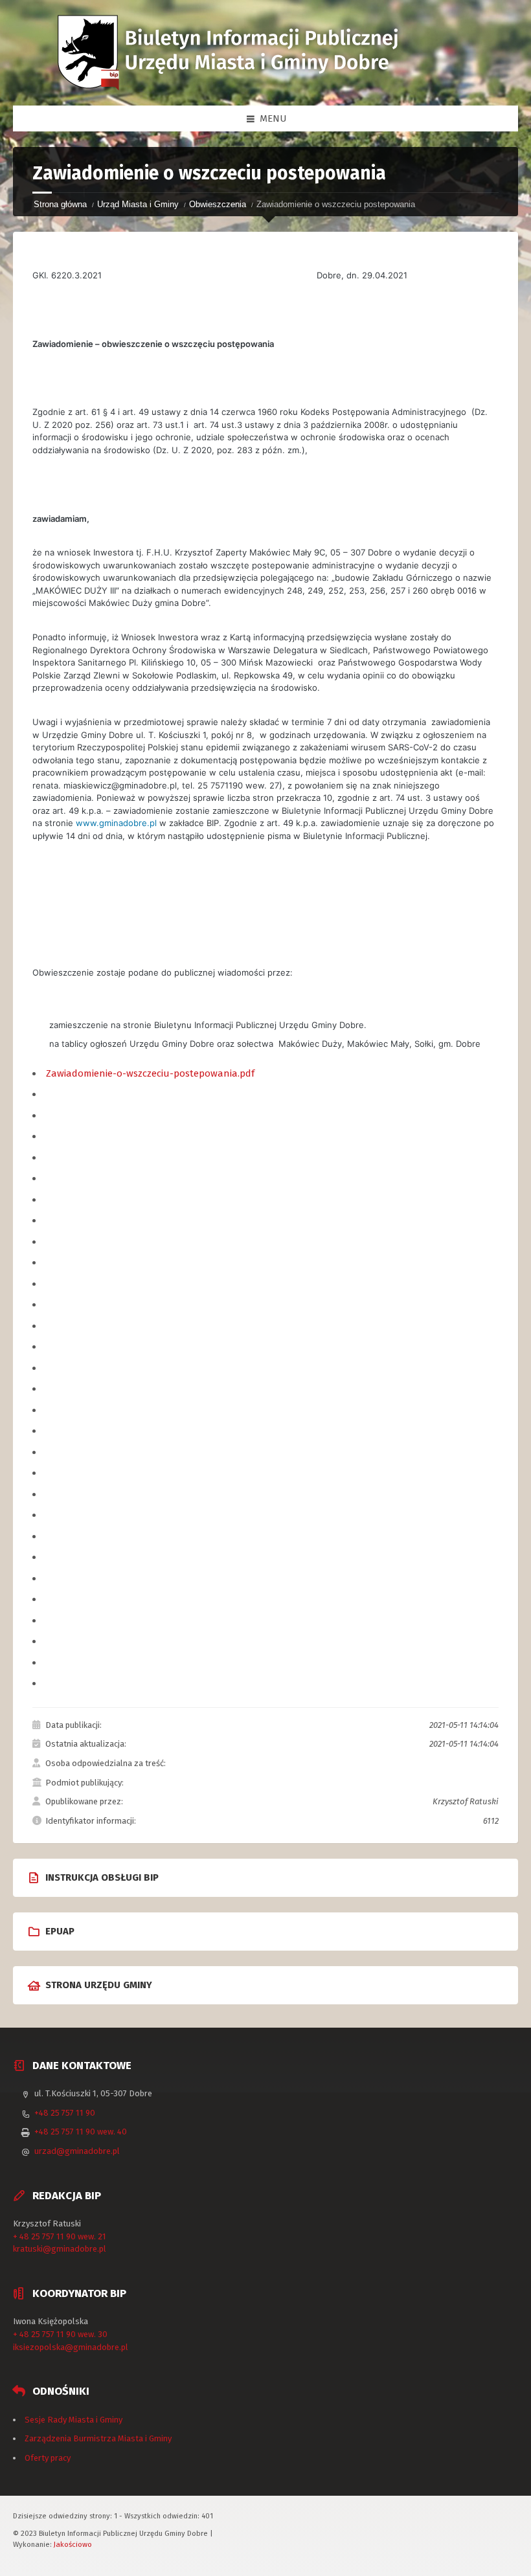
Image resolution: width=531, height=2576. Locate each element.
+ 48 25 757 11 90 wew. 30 (60, 2334)
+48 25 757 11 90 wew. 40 (81, 2132)
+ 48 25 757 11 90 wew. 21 (60, 2236)
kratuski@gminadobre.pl (60, 2249)
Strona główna (60, 204)
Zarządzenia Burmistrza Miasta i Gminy (98, 2438)
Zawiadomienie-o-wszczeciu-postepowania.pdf (150, 1073)
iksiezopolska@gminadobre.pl (71, 2347)
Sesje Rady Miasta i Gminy (73, 2420)
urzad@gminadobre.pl (77, 2151)
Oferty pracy (48, 2458)
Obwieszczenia (218, 204)
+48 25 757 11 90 (65, 2113)
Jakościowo (73, 2544)
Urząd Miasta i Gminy (138, 204)
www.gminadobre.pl (116, 823)
